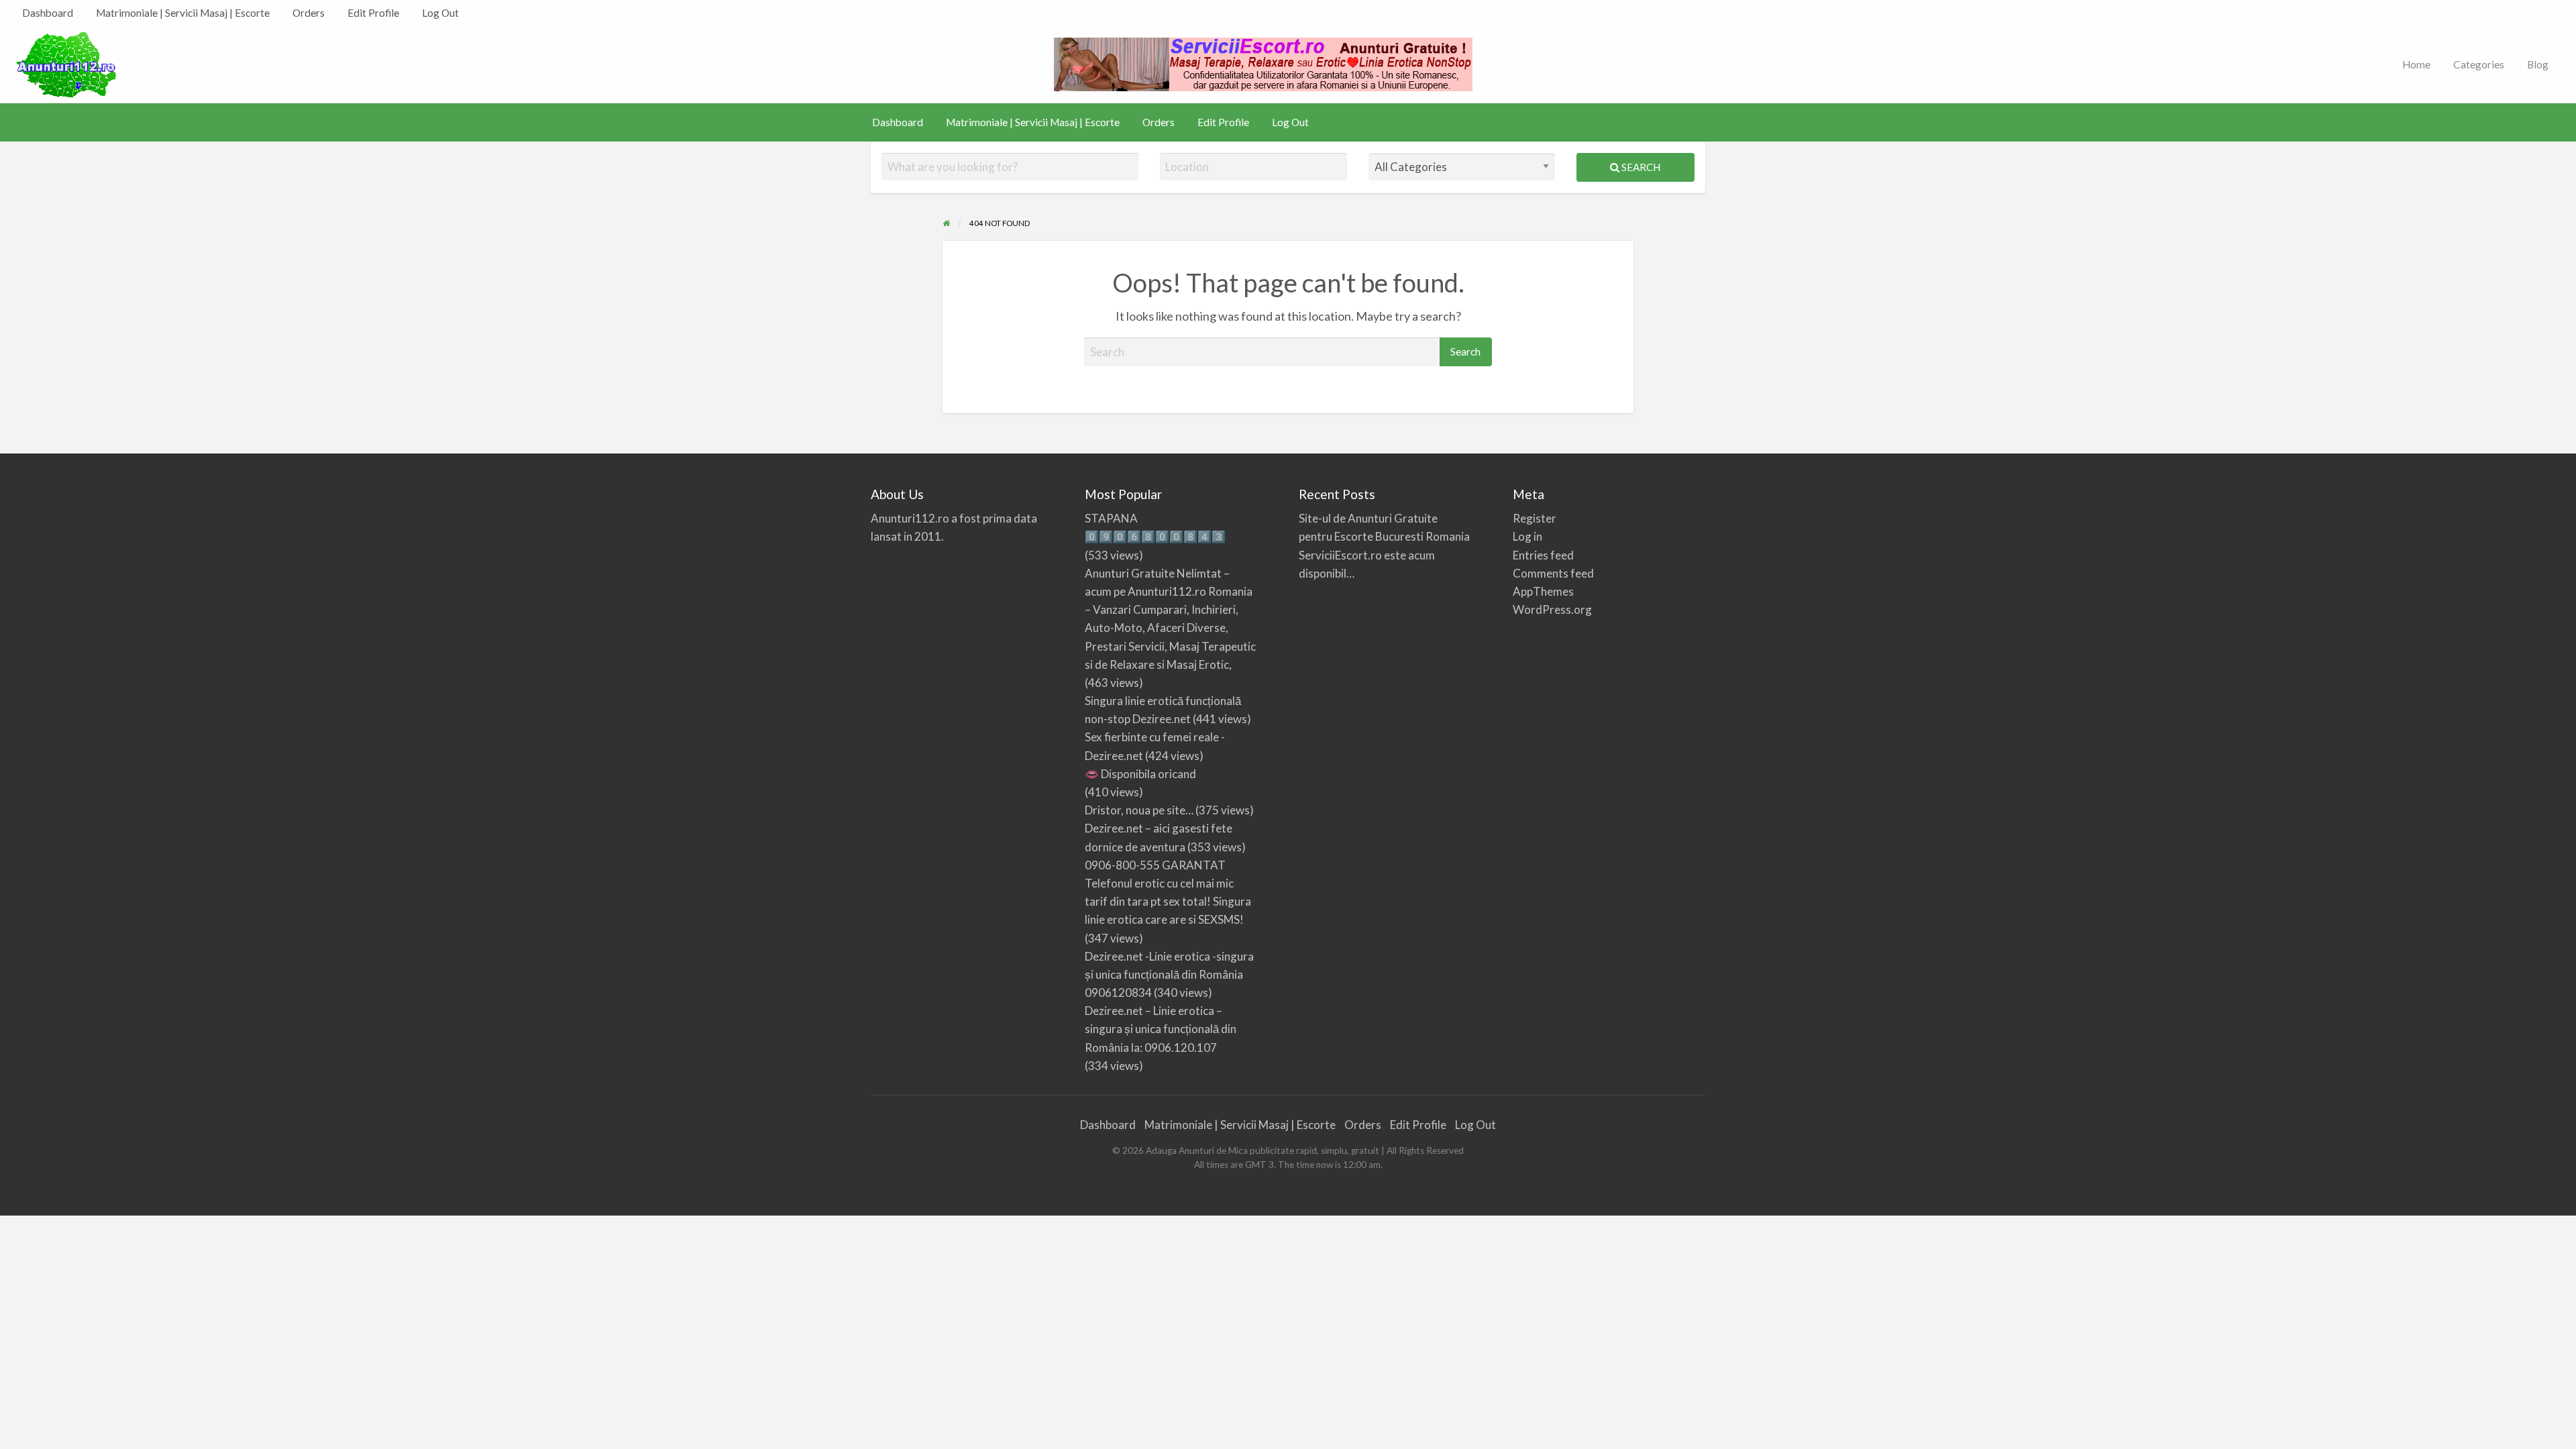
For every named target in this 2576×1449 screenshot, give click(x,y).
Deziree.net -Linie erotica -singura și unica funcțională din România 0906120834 (1169, 974)
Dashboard (48, 13)
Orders (309, 13)
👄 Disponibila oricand (1140, 774)
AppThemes (1543, 591)
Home (2416, 64)
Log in (1527, 536)
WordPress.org (1552, 609)
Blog (2538, 64)
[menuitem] (48, 13)
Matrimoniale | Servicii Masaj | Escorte (183, 13)
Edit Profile (373, 13)
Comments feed (1553, 573)
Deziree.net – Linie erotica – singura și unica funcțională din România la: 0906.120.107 (1161, 1029)
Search (1640, 167)
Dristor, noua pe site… (1139, 810)
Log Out (440, 13)
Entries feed (1543, 555)
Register (1535, 518)
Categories (2479, 64)
